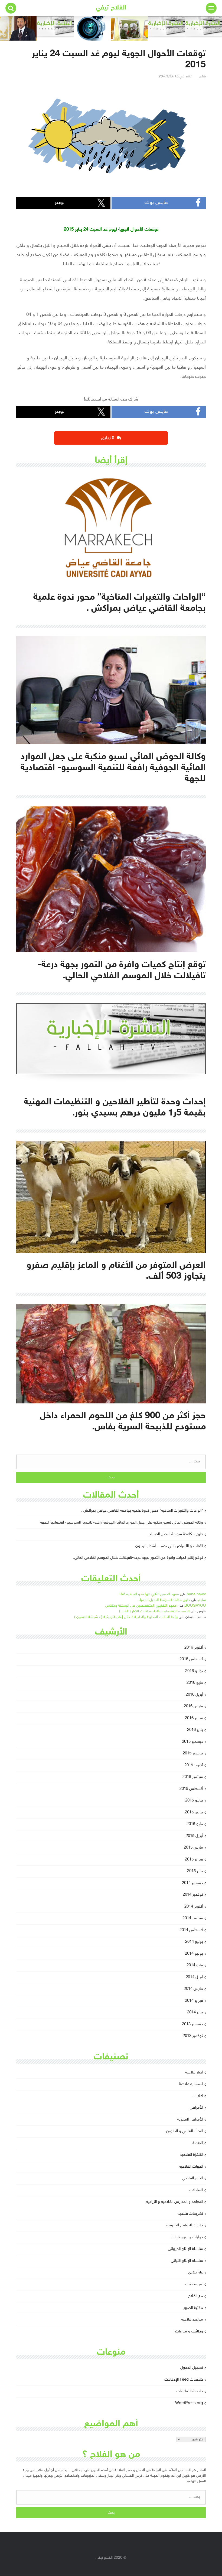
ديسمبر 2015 (192, 1742)
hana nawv (196, 1594)
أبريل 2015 (194, 1836)
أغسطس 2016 (191, 1659)
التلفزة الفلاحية (191, 2155)
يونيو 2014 (194, 1954)
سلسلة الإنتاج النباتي (187, 2261)
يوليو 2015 (194, 1801)
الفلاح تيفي (111, 8)
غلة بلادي (195, 2273)
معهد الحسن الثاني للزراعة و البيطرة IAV (149, 1594)
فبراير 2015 (194, 1860)
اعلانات (197, 2096)
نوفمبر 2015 (193, 1753)
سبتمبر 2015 (193, 1777)
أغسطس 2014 (191, 1930)
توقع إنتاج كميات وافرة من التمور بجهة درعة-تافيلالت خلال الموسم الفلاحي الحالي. (138, 1558)
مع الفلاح (196, 2296)
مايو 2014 (195, 1965)
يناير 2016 (195, 1730)
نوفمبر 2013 (193, 2036)
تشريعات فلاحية (190, 2214)
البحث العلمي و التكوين (185, 2131)
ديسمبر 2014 (192, 1883)
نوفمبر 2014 (193, 1895)
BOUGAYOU (195, 1606)
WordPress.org (189, 2403)
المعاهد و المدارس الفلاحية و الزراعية (175, 2202)
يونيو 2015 (194, 1812)
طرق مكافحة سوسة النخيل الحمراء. (176, 1534)
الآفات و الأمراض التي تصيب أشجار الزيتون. (169, 1546)
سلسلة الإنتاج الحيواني (185, 2249)
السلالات (196, 2190)
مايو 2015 (195, 1824)
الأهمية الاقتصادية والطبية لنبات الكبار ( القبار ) (154, 1611)
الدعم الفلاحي (192, 2178)
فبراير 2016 (194, 1718)
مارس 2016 (193, 1706)
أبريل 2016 (194, 1695)
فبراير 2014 (194, 2001)
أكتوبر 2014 (194, 1907)
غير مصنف (194, 2284)
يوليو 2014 (194, 1942)
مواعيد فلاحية (192, 2320)
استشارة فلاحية (191, 2084)
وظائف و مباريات (189, 2331)
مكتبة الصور (193, 2308)
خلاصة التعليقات (190, 2391)
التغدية (198, 2143)
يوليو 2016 (194, 1671)
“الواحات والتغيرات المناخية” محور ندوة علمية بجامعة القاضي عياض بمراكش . (142, 1511)
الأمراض (196, 2108)
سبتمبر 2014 (193, 1918)
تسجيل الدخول (192, 2368)
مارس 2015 (193, 1848)
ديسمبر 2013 (192, 2024)
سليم (202, 1600)
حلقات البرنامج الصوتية (185, 2225)
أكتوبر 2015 (194, 1765)
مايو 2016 (195, 1683)
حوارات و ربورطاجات (187, 2237)
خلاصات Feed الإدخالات (184, 2380)
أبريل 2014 (194, 1977)
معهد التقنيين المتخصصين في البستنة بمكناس (141, 1606)
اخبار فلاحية (194, 2073)
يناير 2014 (195, 2012)
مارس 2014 (193, 1989)
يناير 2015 (195, 1871)
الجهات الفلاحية (191, 2167)
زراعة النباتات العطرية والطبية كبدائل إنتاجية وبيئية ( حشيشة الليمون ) (126, 1617)
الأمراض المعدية (190, 2120)
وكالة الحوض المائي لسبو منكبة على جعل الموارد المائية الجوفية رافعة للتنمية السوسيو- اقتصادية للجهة (122, 1523)
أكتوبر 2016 (194, 1648)
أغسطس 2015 (191, 1789)
